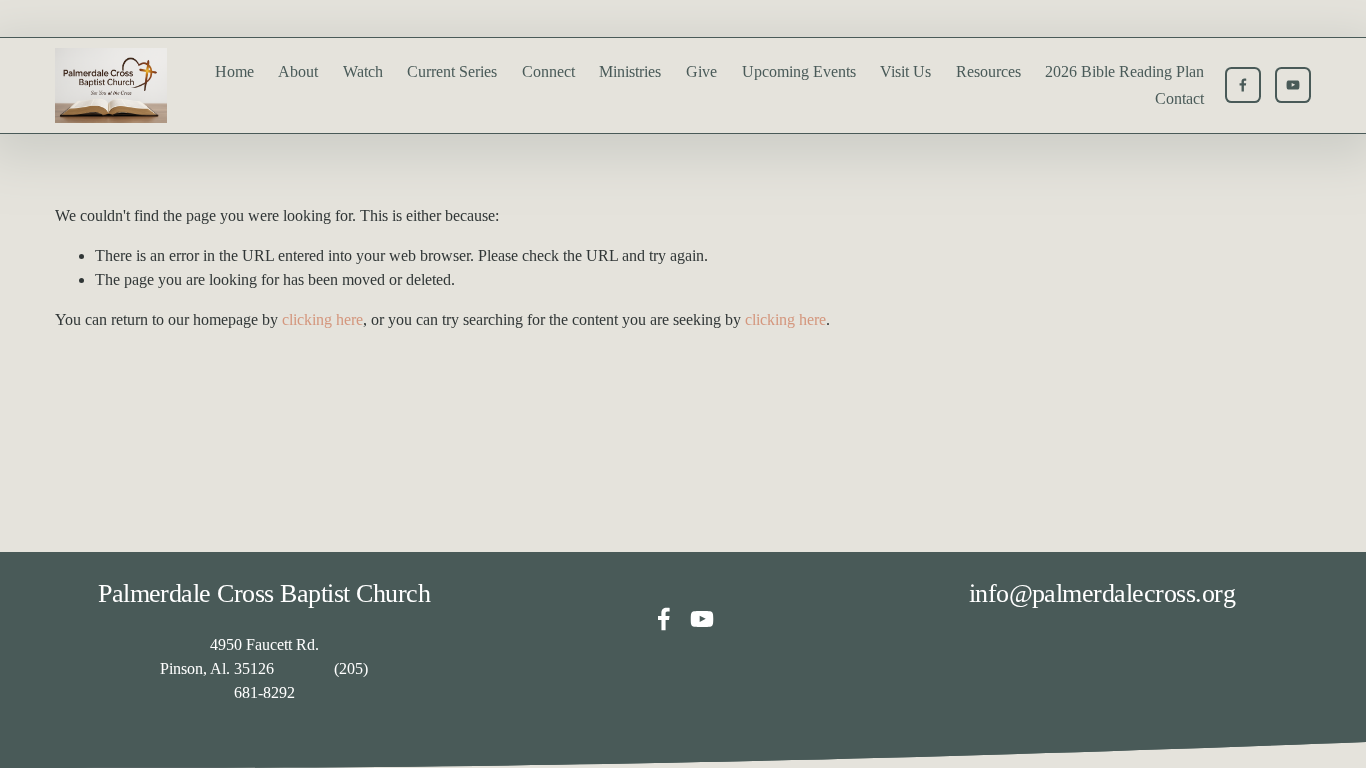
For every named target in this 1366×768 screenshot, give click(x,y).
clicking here (322, 319)
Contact (1179, 98)
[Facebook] (1243, 85)
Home (234, 71)
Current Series (452, 71)
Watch (363, 71)
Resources (988, 71)
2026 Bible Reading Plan (1124, 71)
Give (701, 71)
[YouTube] (1293, 85)
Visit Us (905, 71)
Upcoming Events (799, 71)
